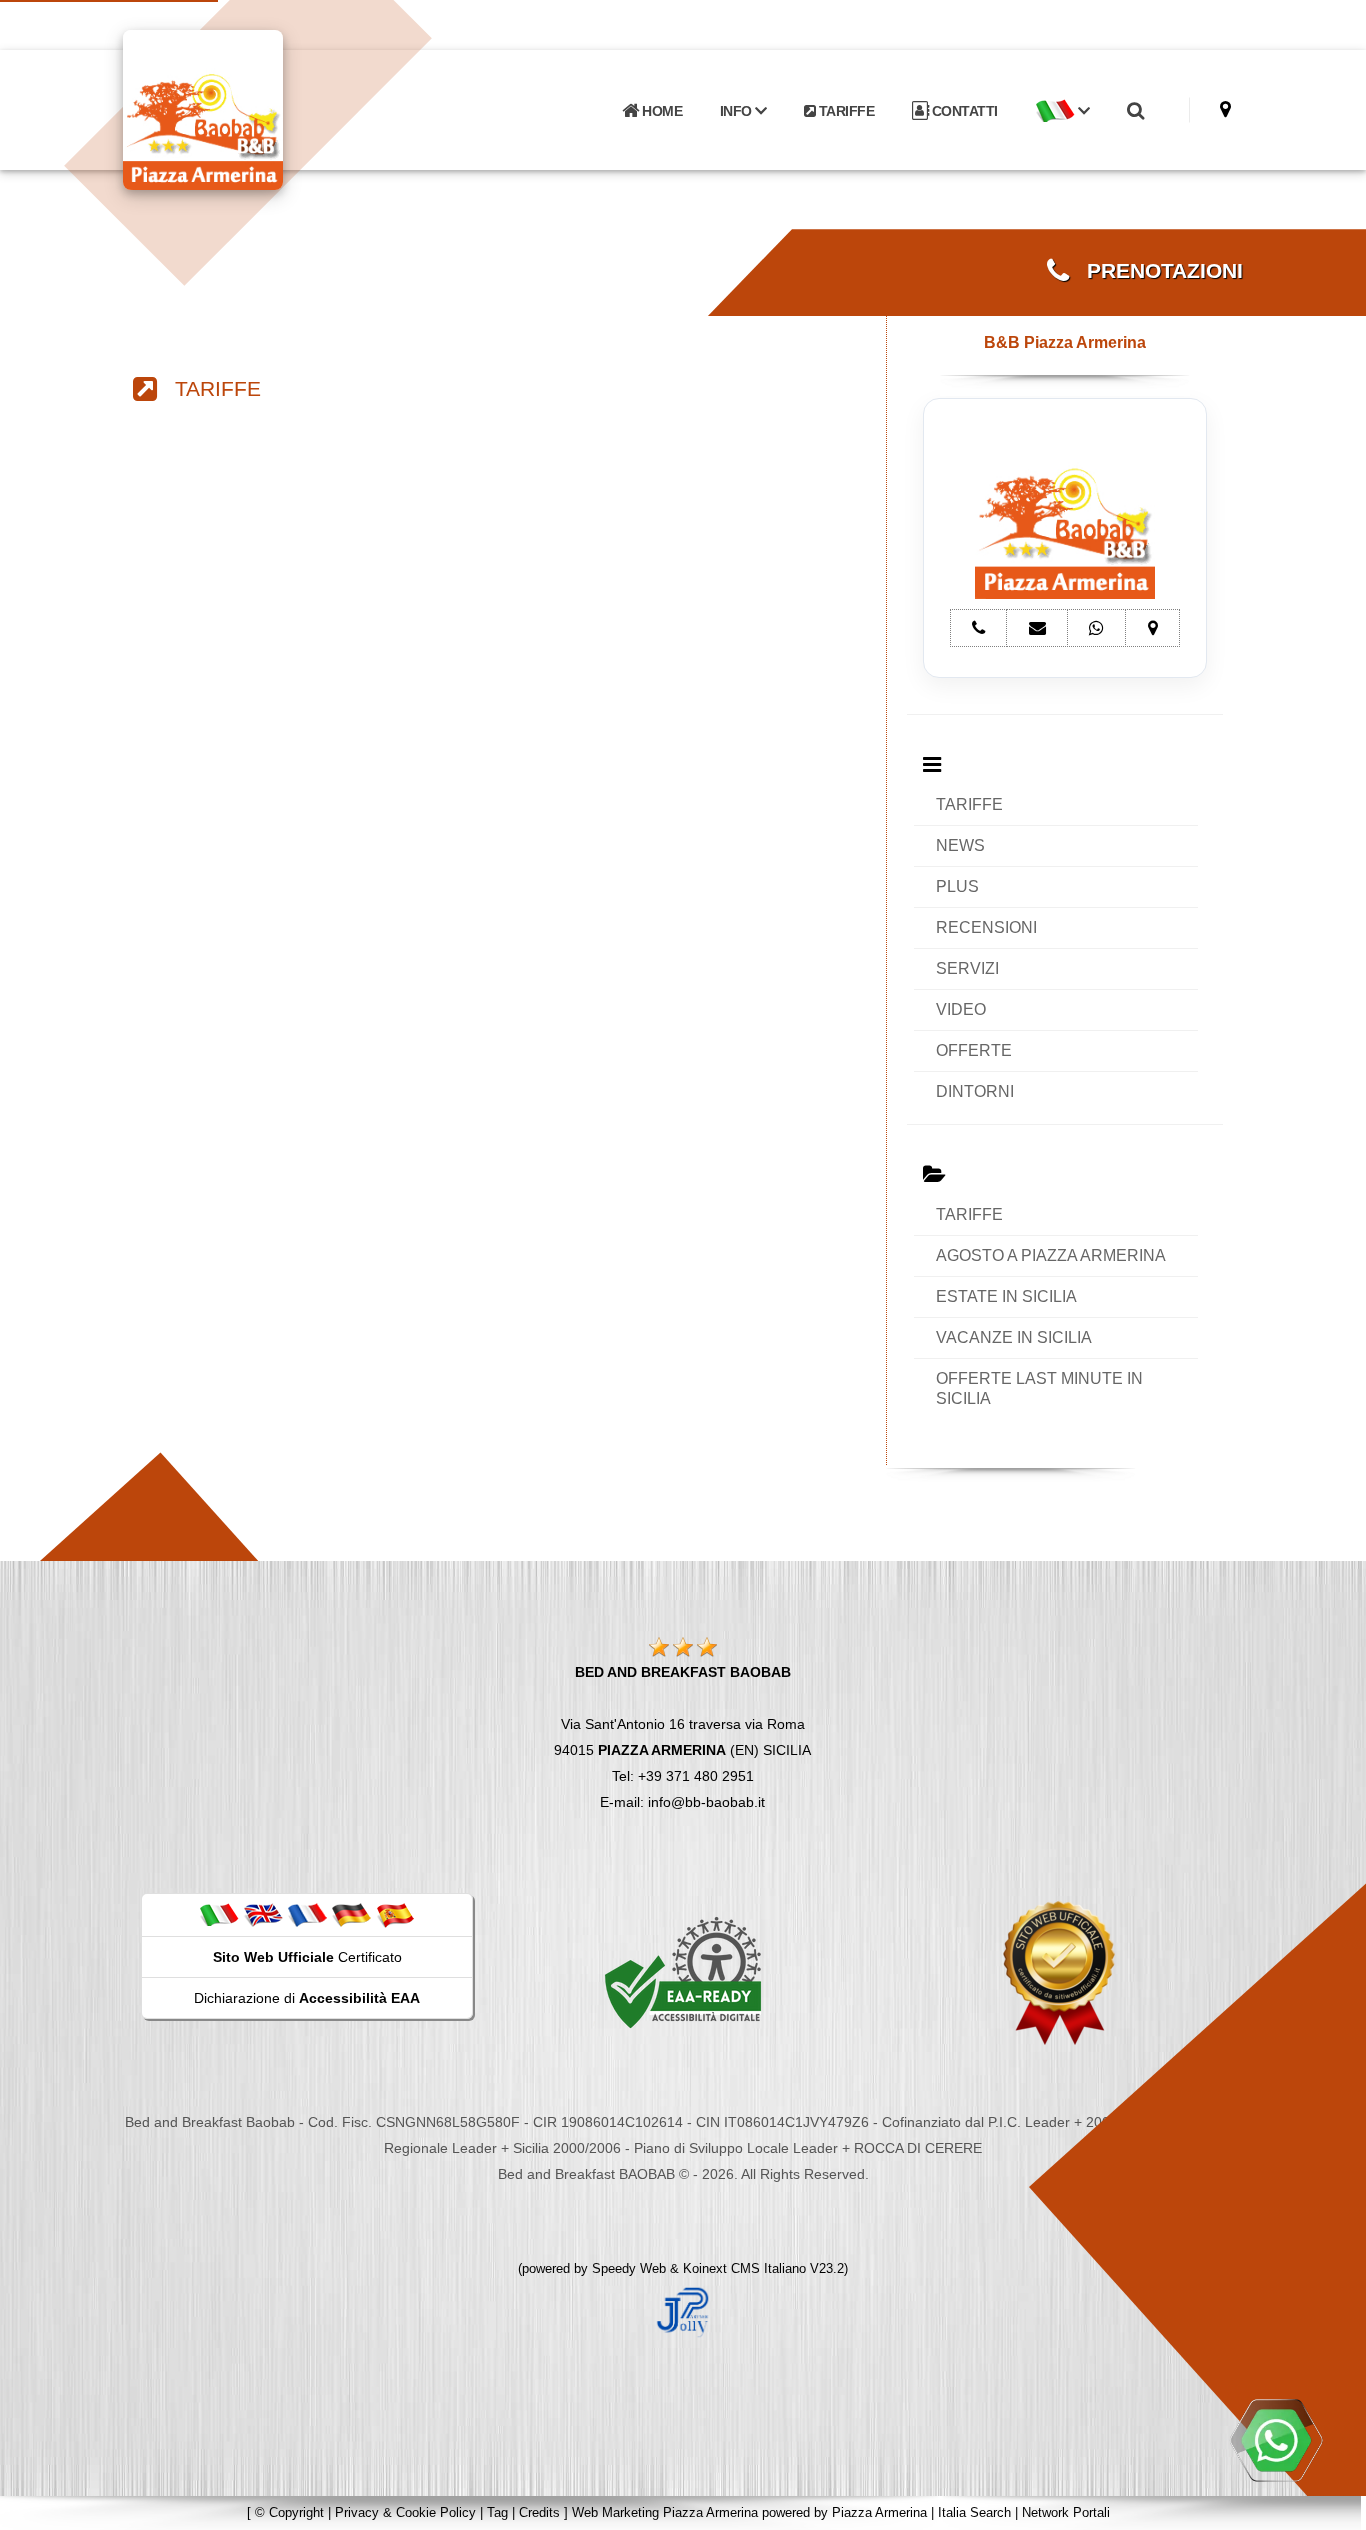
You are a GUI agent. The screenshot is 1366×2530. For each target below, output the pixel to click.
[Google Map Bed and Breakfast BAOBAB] (1225, 109)
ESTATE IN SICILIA (1006, 1296)
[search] (1135, 111)
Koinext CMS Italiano (746, 2268)
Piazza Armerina (879, 2512)
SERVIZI (967, 968)
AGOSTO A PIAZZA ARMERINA (1051, 1255)
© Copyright (289, 2512)
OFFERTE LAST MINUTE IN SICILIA (1039, 1388)
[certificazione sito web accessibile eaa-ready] (683, 1972)
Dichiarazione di (307, 1998)
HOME (661, 111)
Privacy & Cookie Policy (405, 2512)
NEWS (960, 845)
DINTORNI (975, 1091)
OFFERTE (974, 1050)
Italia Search (974, 2512)
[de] (351, 1914)
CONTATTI (963, 111)
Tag (497, 2512)
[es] (395, 1914)
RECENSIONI (986, 927)
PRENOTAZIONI (1156, 271)
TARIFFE (844, 111)
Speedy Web (629, 2268)
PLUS (957, 886)
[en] (263, 1914)
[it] (219, 1914)
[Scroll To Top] (1331, 2507)
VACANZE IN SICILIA (1014, 1337)
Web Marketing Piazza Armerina (665, 2512)
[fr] (307, 1914)
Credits (539, 2512)
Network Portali (1066, 2512)
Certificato (307, 1957)
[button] (1062, 111)
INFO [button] (738, 111)
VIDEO (961, 1009)
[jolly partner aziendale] (683, 2311)
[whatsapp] (1276, 2440)
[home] (255, 108)
